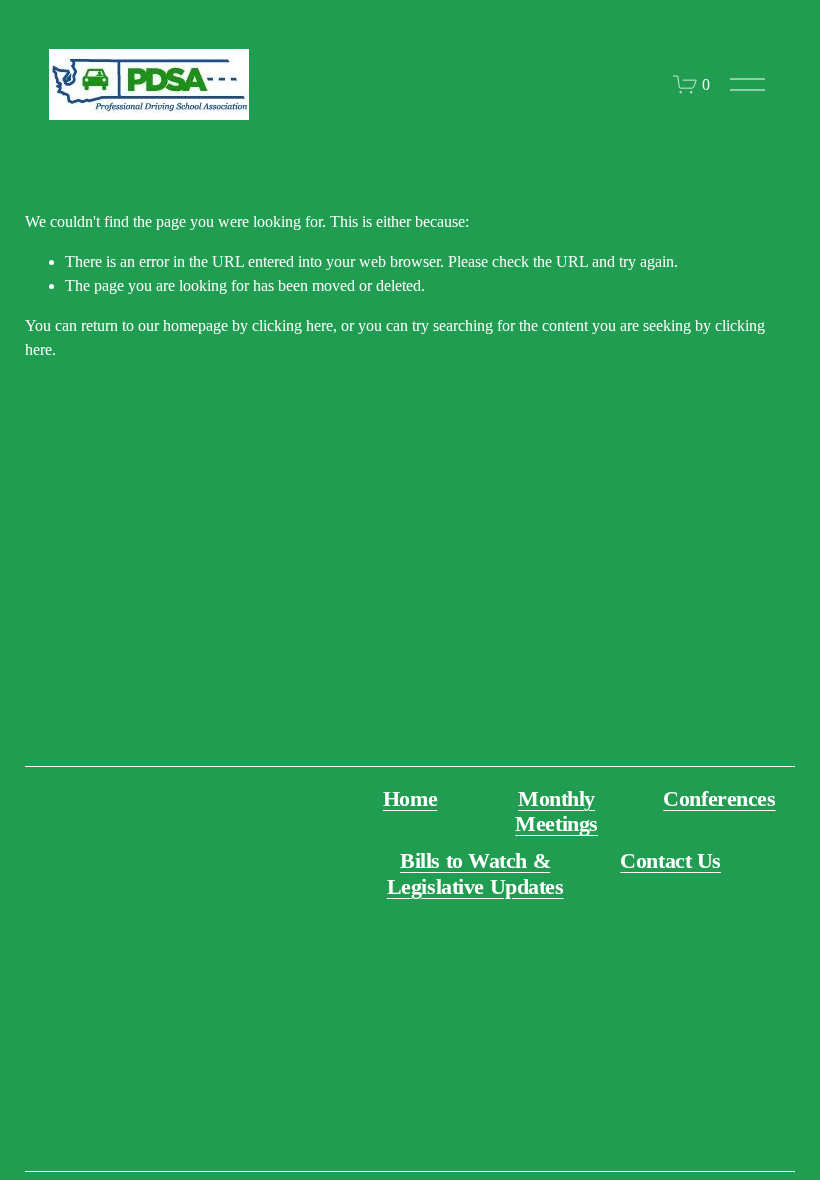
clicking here (292, 325)
